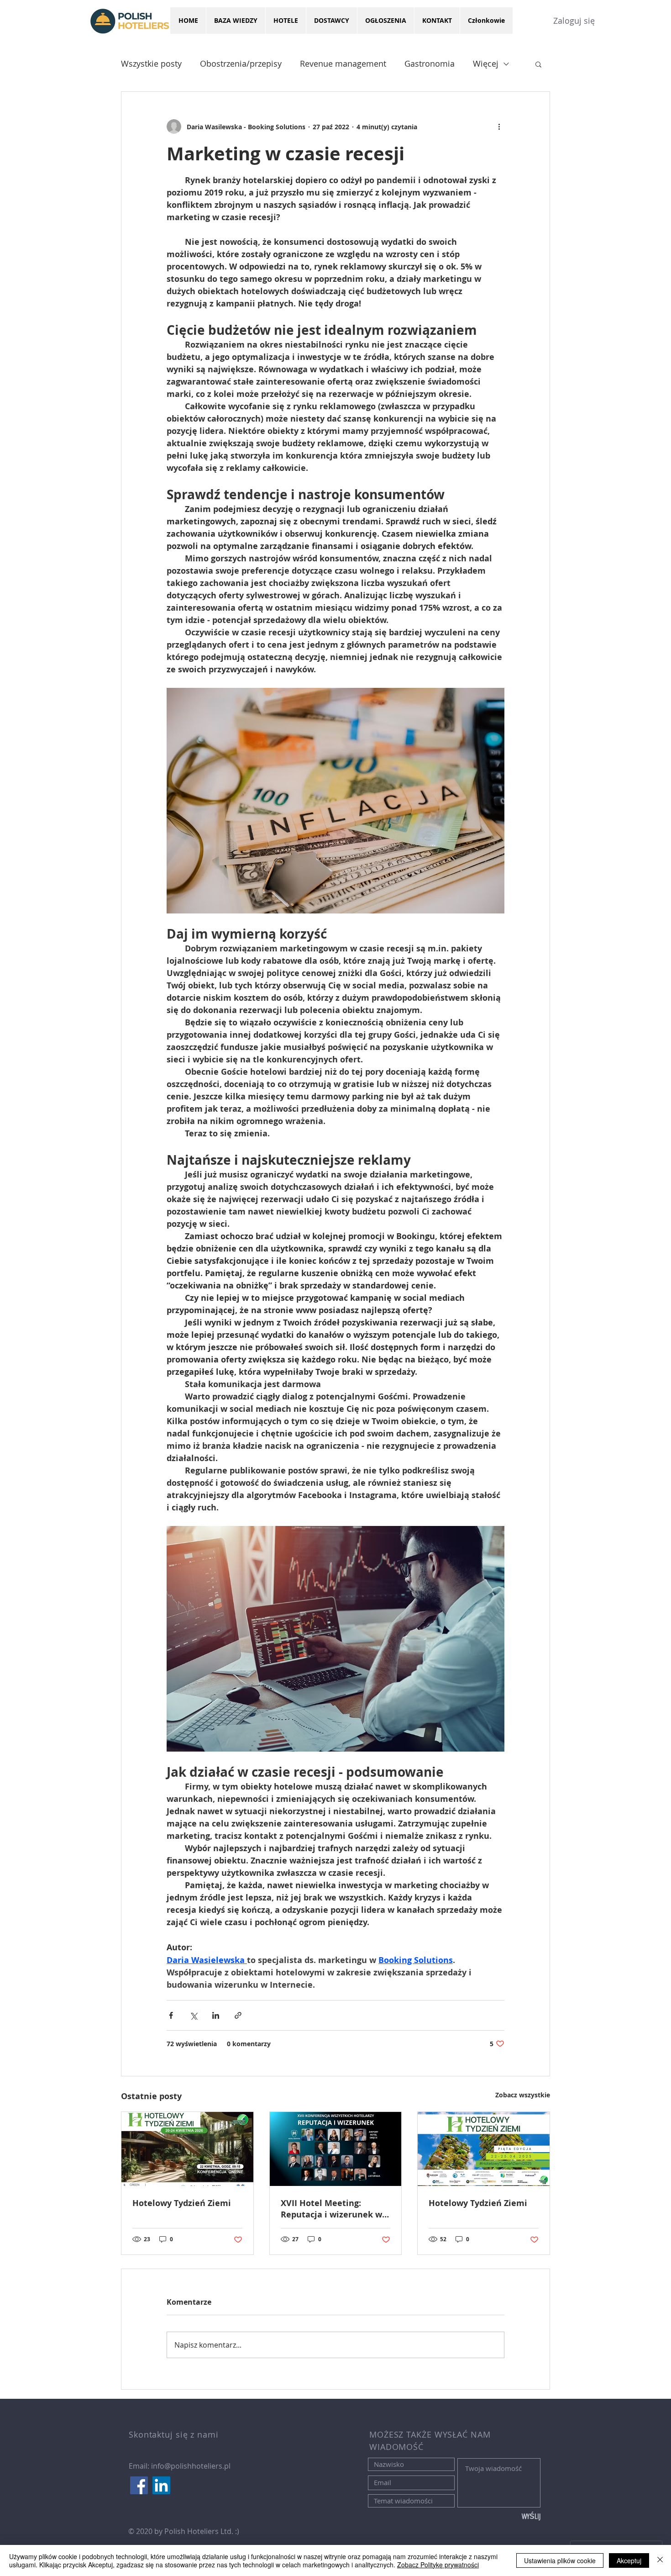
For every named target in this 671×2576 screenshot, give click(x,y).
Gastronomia (430, 63)
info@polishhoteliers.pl (191, 2466)
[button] (538, 64)
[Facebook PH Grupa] (139, 2485)
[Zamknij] (660, 2560)
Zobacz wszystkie (523, 2095)
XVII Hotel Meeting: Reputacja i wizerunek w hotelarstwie (331, 2209)
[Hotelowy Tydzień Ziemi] (187, 2149)
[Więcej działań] (499, 127)
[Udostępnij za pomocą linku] (238, 2015)
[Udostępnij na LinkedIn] (216, 2015)
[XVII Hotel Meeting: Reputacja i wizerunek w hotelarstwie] (336, 2149)
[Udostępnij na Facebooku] (171, 2015)
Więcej (486, 63)
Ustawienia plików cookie (560, 2560)
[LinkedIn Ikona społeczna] (161, 2485)
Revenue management (343, 63)
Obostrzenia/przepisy (241, 63)
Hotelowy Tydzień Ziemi (182, 2203)
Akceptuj (629, 2560)
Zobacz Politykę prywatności (438, 2565)
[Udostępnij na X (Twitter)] (193, 2015)
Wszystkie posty (151, 63)
